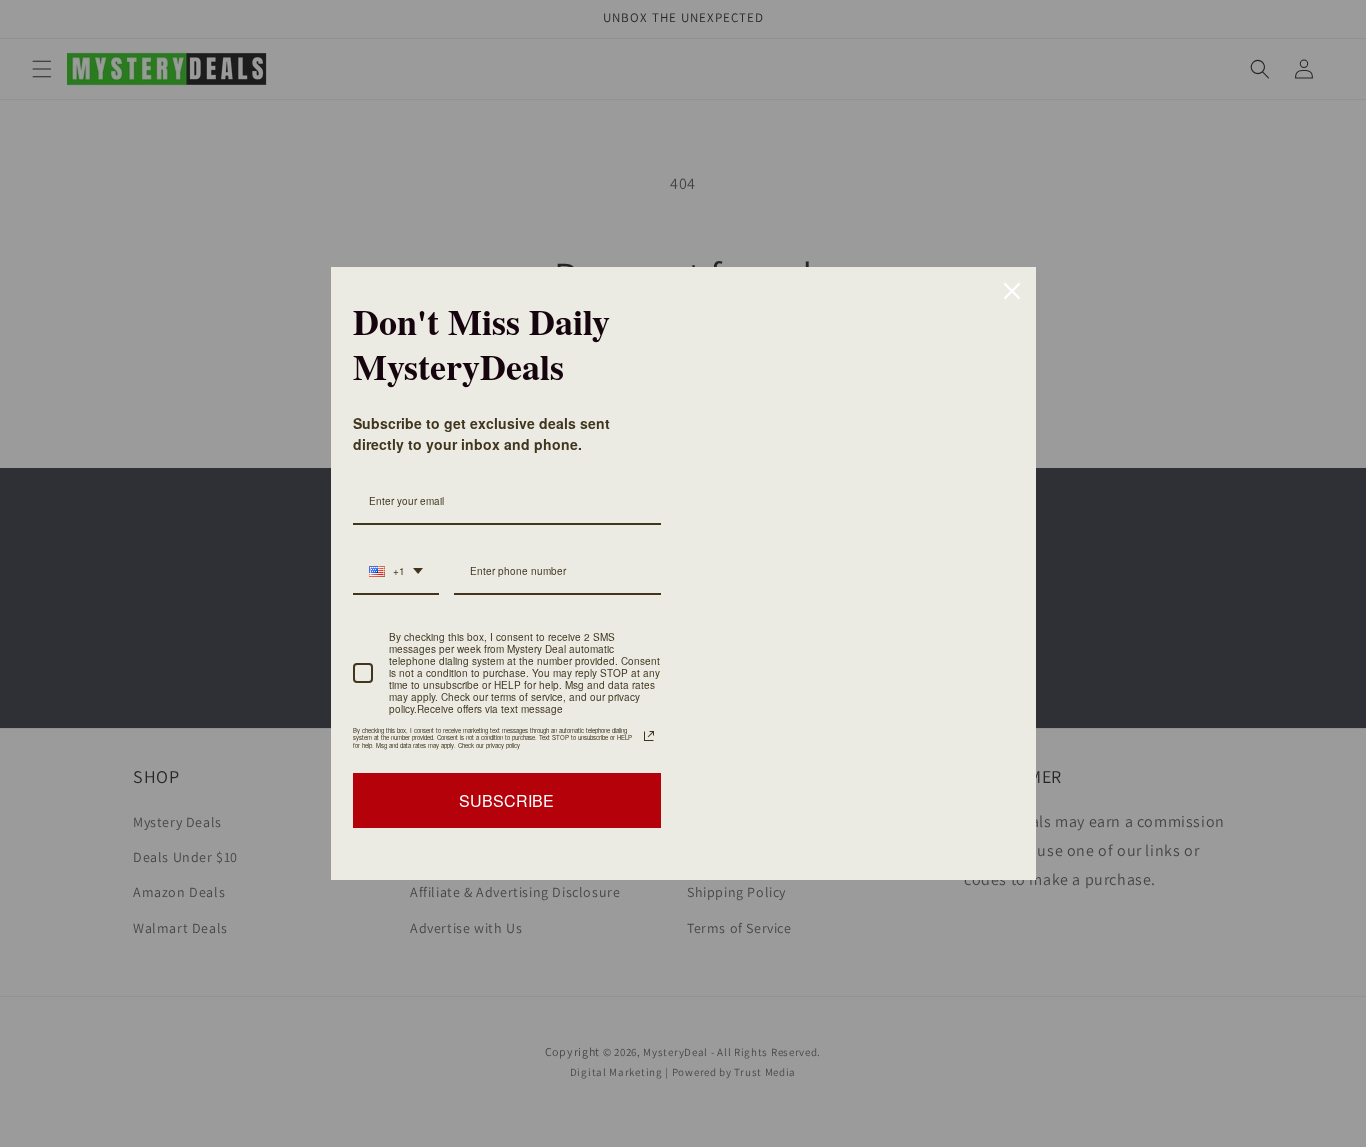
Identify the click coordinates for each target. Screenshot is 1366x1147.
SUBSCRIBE (506, 800)
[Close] (1012, 291)
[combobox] (396, 572)
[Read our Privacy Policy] (649, 736)
